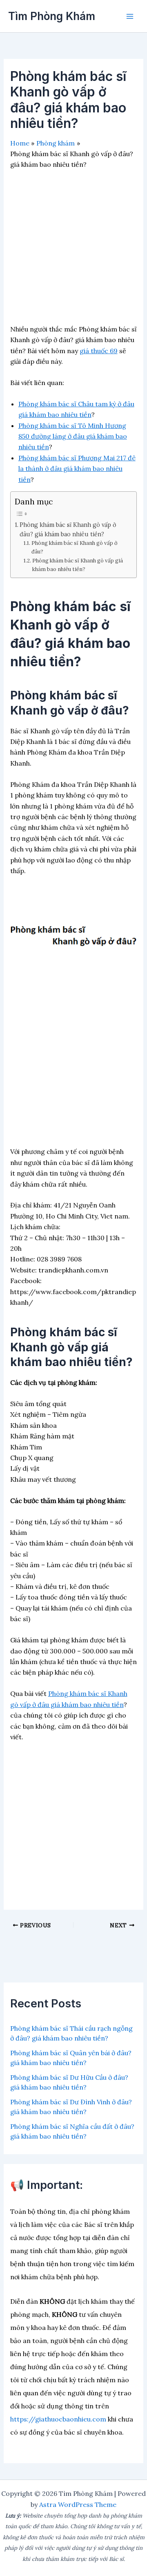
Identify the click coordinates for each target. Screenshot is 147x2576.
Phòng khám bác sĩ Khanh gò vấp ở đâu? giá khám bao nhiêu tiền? (68, 529)
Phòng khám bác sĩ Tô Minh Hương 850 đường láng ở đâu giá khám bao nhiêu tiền (73, 436)
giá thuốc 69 (99, 351)
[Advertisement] (73, 250)
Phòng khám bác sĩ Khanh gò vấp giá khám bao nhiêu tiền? (78, 565)
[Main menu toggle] (130, 16)
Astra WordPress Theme (78, 2504)
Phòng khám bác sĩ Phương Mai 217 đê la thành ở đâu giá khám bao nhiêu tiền (77, 469)
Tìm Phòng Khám (52, 16)
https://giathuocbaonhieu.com (58, 2419)
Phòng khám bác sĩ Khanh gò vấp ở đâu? (75, 547)
